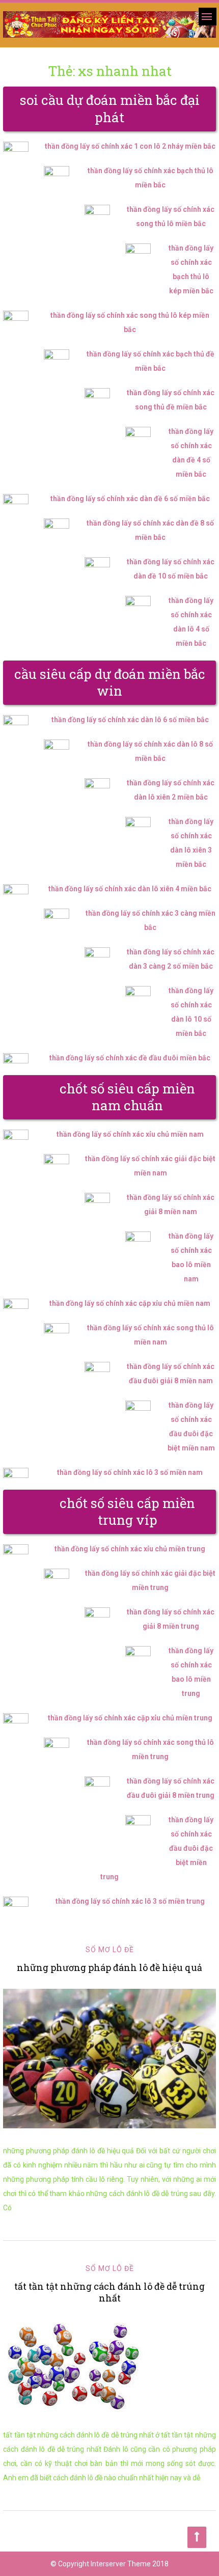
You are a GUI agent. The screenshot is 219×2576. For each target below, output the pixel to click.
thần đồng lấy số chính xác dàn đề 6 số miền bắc (130, 499)
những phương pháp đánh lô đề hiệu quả (109, 1967)
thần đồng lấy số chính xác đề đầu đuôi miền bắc (130, 1058)
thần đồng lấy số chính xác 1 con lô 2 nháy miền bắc (130, 146)
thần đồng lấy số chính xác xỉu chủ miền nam (130, 1134)
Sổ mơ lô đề (110, 1950)
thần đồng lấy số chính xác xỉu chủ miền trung (130, 1549)
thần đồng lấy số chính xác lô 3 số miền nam (130, 1472)
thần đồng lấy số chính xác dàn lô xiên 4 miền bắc (130, 889)
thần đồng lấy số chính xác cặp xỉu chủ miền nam (130, 1303)
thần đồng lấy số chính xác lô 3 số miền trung (130, 1901)
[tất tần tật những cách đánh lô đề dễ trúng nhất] (109, 2366)
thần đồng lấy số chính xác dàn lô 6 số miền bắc (130, 720)
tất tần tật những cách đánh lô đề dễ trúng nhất (109, 2292)
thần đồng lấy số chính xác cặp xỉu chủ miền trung (130, 1718)
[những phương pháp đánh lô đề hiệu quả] (109, 2059)
